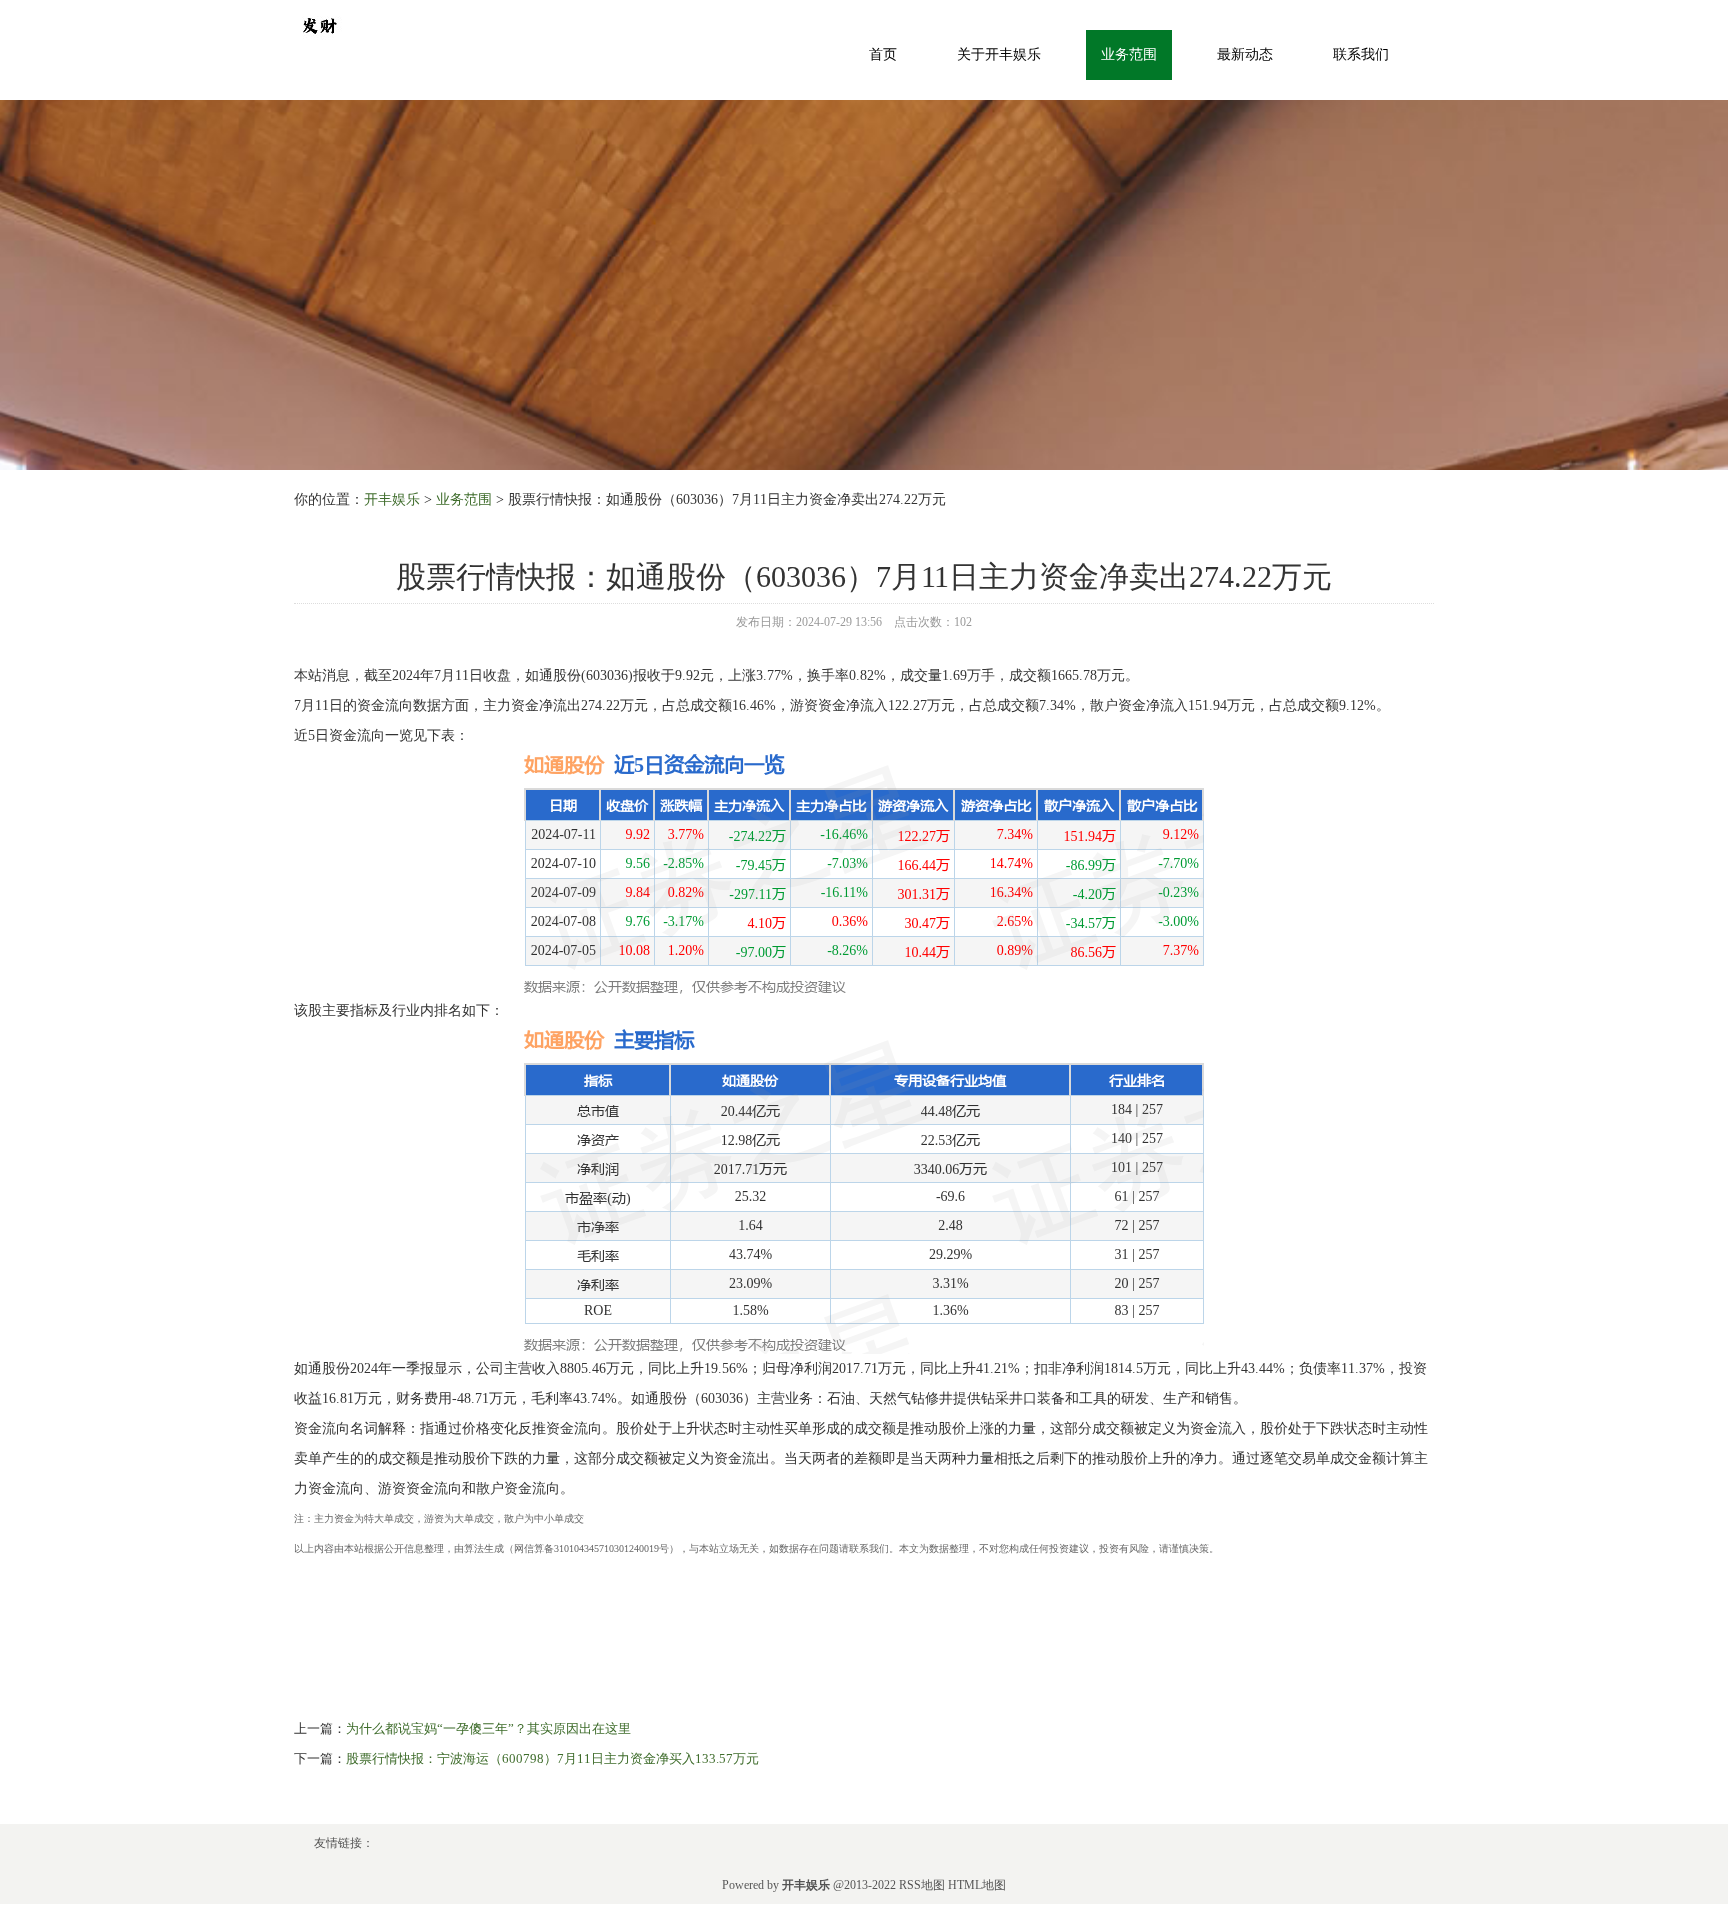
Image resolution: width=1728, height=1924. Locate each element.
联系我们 (1361, 54)
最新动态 (1245, 54)
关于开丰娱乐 (999, 54)
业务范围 (1129, 54)
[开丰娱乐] (319, 23)
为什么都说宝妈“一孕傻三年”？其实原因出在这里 (488, 1728)
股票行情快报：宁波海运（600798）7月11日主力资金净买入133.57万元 (552, 1758)
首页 (883, 54)
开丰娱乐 (392, 499)
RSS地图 (922, 1885)
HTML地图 (977, 1885)
